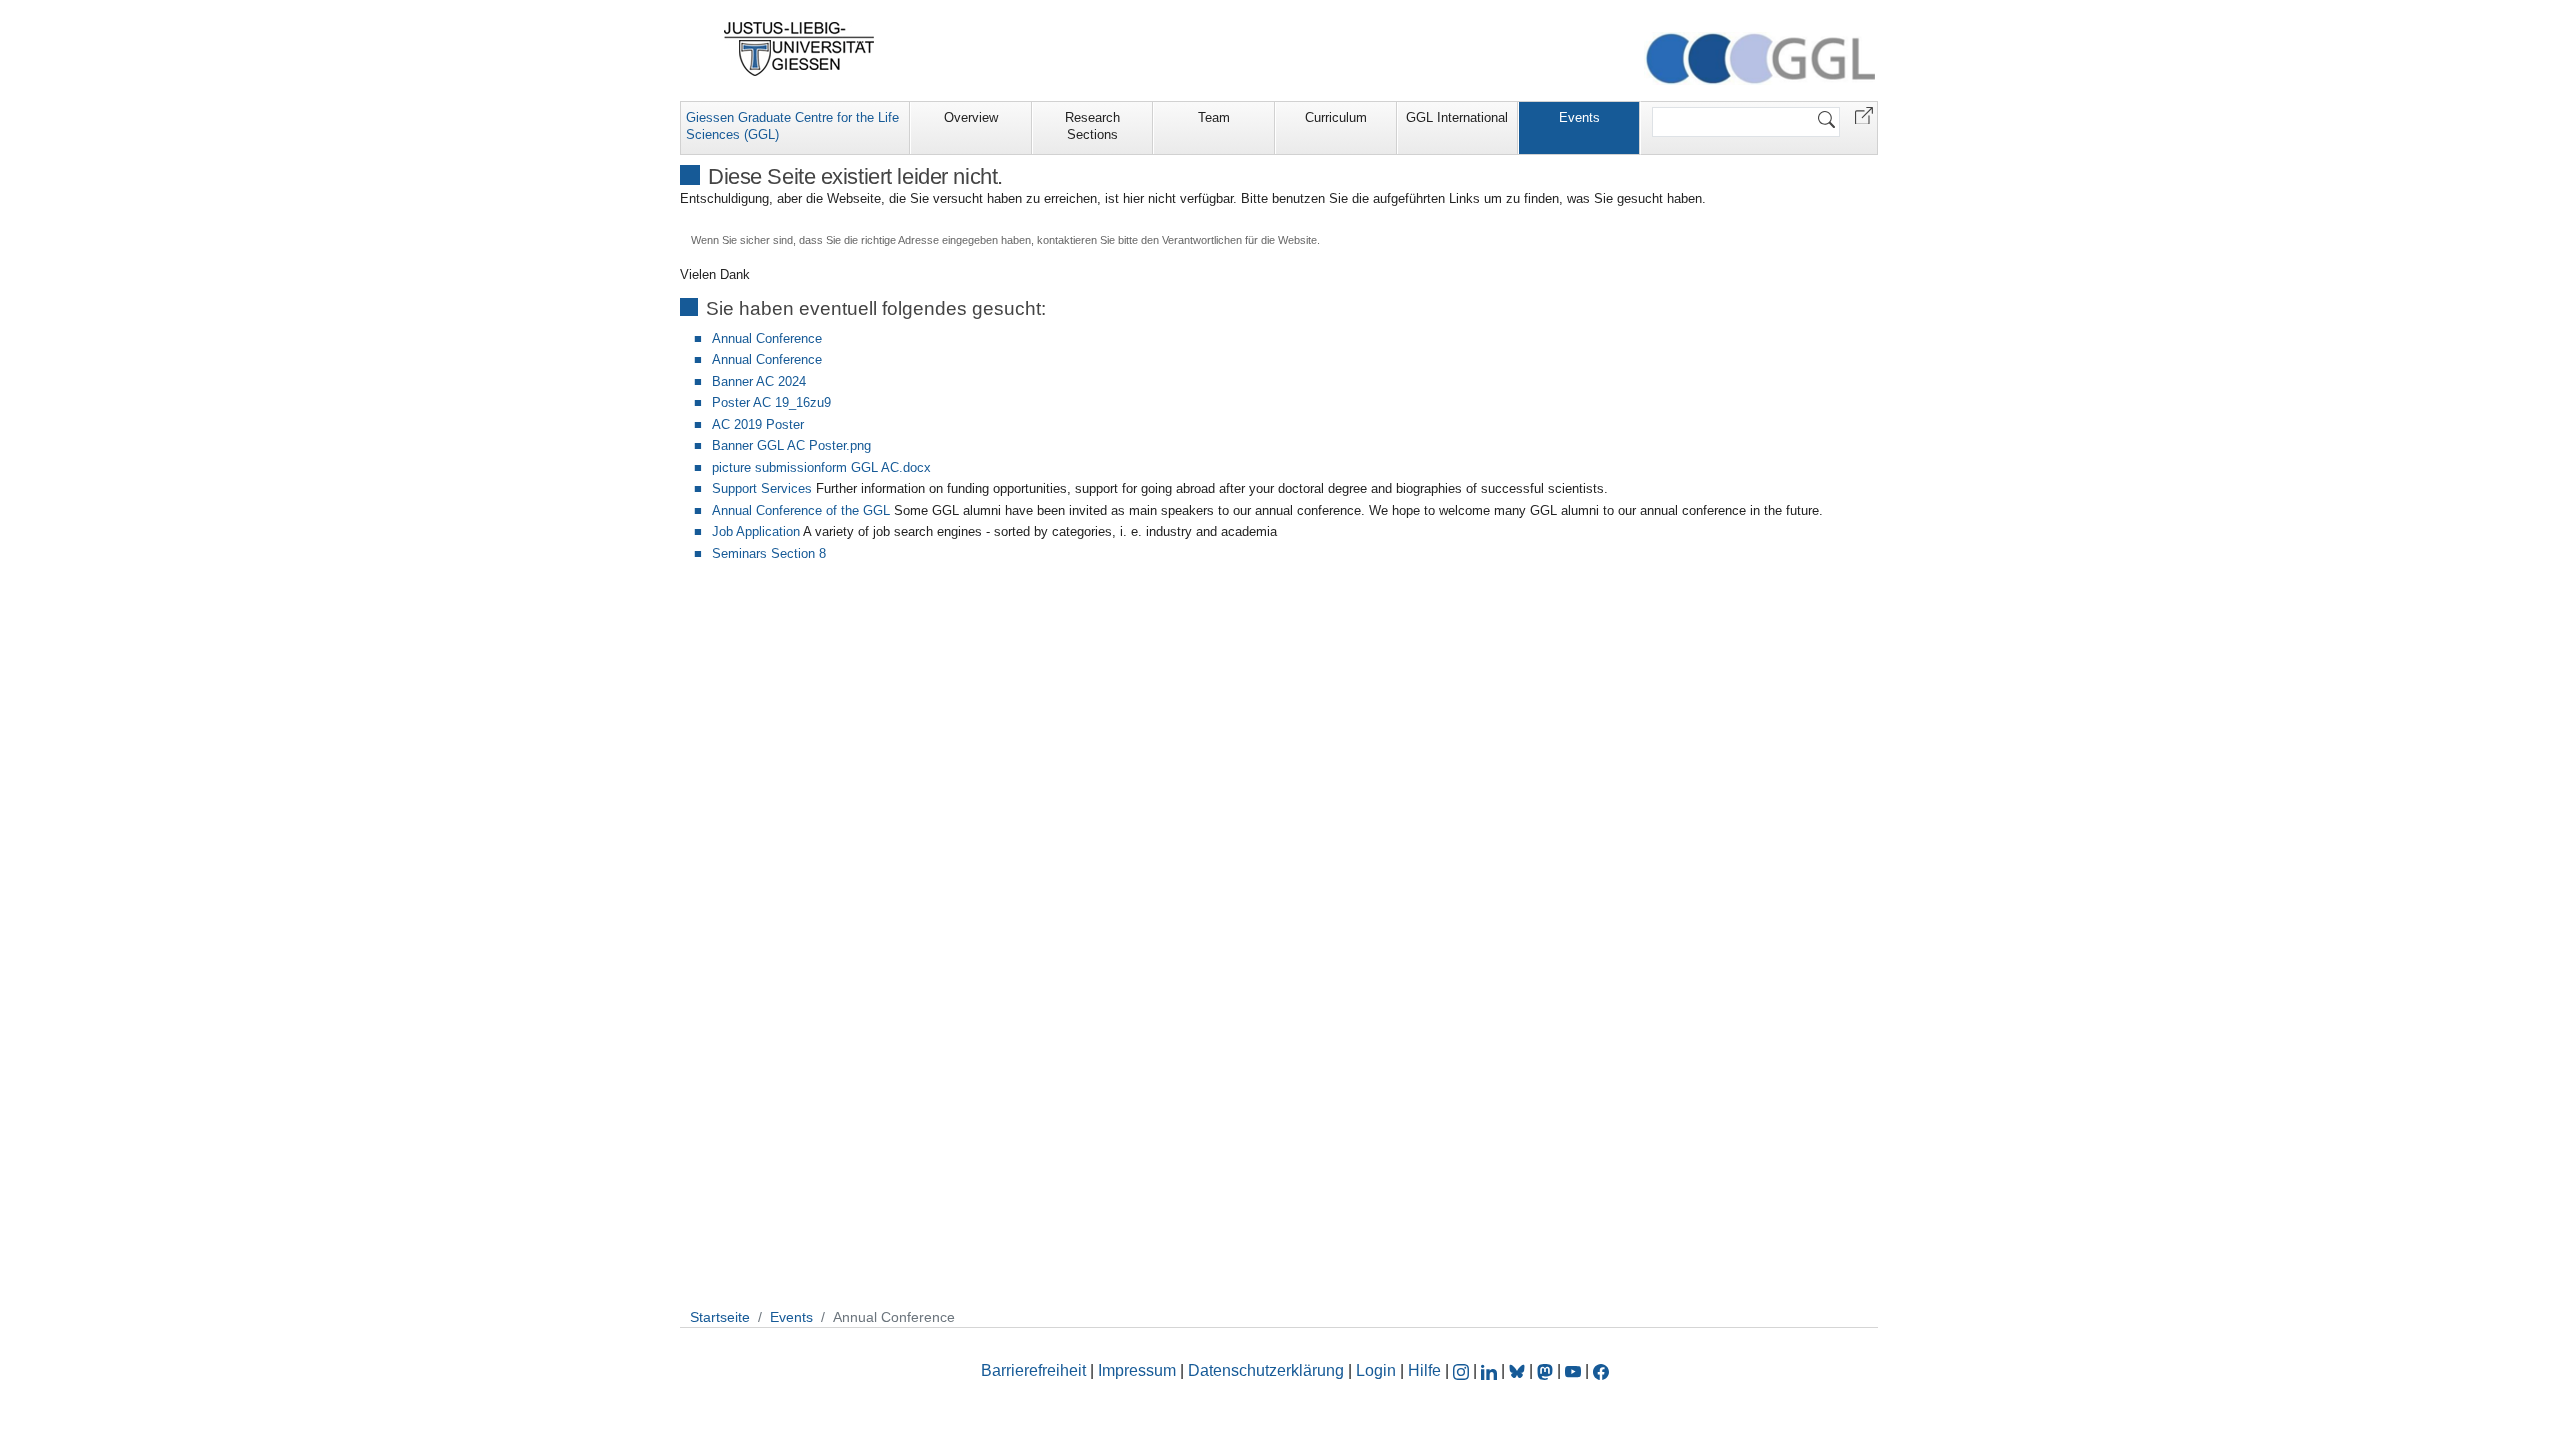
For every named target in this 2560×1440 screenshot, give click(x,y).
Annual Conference (767, 338)
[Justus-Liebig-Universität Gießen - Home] (799, 49)
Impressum (1137, 1370)
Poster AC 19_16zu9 (771, 402)
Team (1214, 117)
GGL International (1457, 117)
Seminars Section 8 (769, 553)
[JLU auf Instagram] (1463, 1370)
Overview (971, 117)
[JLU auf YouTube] (1573, 1370)
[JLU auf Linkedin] (1491, 1370)
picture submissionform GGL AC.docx (821, 467)
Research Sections (1092, 126)
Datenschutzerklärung (1266, 1370)
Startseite (720, 1317)
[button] (1864, 114)
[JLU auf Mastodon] (1547, 1370)
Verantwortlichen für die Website (1239, 240)
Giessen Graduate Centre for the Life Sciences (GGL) (792, 126)
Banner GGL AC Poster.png (791, 445)
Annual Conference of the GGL (801, 510)
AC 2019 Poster (758, 424)
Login (1378, 1370)
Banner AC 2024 (759, 381)
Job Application (756, 531)
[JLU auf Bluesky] (1519, 1370)
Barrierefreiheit (1033, 1370)
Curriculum (1336, 117)
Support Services (762, 488)
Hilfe (1424, 1370)
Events (1579, 117)
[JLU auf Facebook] (1601, 1370)
